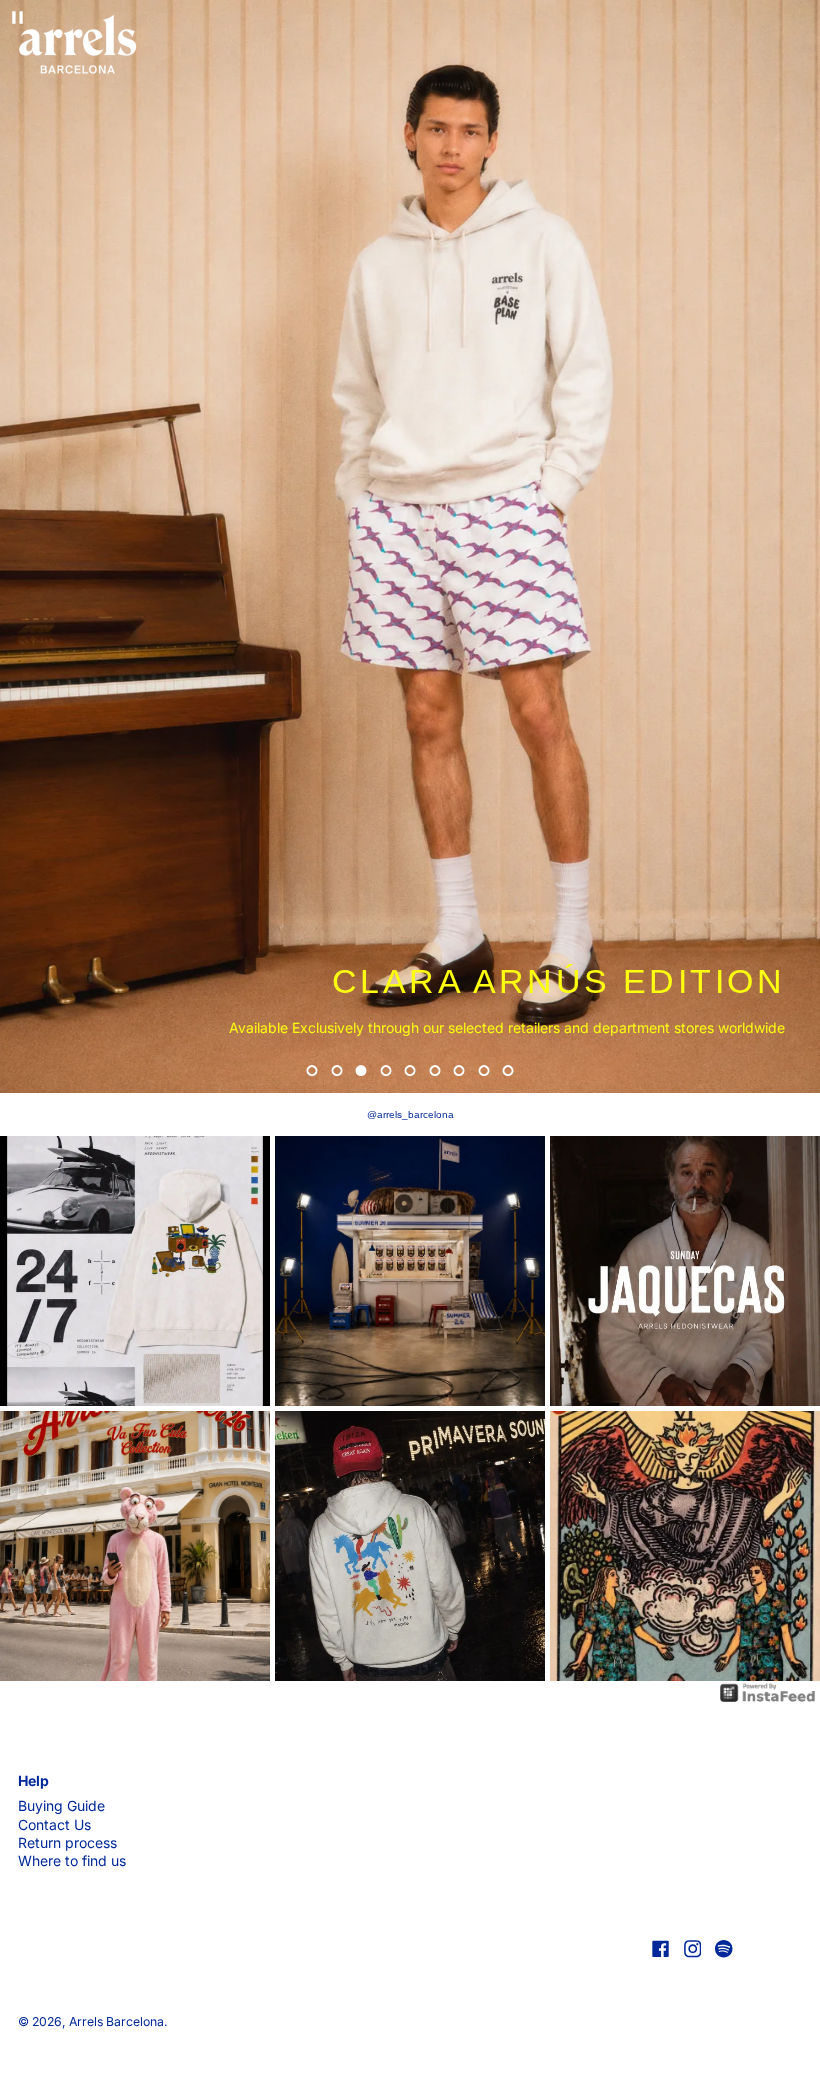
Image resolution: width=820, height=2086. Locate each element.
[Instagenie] (768, 1692)
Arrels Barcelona (116, 2021)
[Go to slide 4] (385, 1070)
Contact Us (54, 1824)
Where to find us (72, 1860)
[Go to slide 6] (434, 1070)
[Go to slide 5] (410, 1070)
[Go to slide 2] (336, 1070)
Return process (67, 1842)
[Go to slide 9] (508, 1070)
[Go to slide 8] (483, 1070)
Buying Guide (61, 1805)
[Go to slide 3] (361, 1070)
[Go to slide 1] (312, 1070)
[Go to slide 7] (459, 1070)
